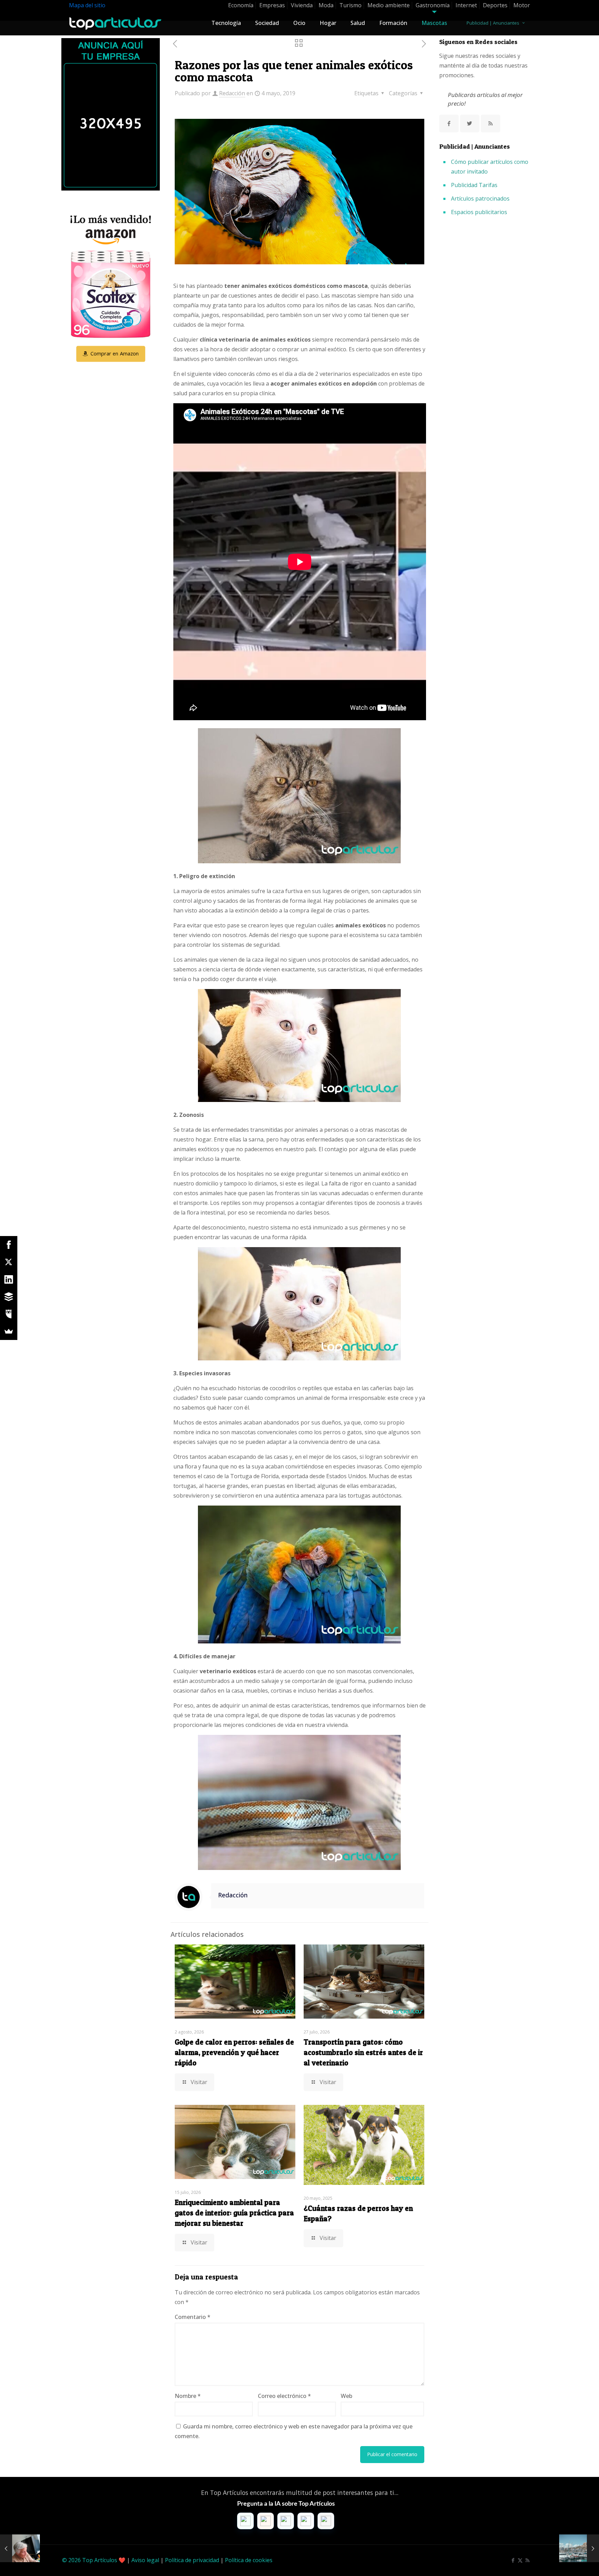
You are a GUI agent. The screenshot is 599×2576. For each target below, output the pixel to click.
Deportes (495, 5)
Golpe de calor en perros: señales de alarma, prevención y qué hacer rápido (234, 2052)
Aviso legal (145, 2560)
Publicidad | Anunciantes (493, 23)
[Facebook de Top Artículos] (449, 123)
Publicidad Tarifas (474, 185)
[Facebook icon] (513, 2560)
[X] (9, 1262)
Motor (522, 5)
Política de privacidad (192, 2560)
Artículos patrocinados (480, 199)
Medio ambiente (389, 5)
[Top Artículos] (115, 23)
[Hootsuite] (9, 1314)
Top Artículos (100, 2560)
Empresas (272, 5)
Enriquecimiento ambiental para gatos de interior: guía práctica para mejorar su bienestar (234, 2213)
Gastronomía (433, 5)
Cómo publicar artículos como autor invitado (490, 167)
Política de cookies (249, 2560)
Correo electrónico (284, 2396)
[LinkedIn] (9, 1279)
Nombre (188, 2396)
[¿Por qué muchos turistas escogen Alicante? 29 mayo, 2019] (579, 2548)
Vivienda (302, 5)
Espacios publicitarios (479, 212)
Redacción (232, 93)
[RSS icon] (527, 2560)
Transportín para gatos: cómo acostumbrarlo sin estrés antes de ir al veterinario (363, 2052)
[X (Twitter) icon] (520, 2560)
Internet (466, 5)
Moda (326, 5)
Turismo (350, 5)
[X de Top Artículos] (470, 123)
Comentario (193, 2317)
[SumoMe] (9, 1331)
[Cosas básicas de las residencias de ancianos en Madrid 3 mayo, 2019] (20, 2548)
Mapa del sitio (87, 5)
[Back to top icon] (566, 2562)
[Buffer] (9, 1297)
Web (346, 2396)
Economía (241, 5)
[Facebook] (9, 1245)
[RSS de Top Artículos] (491, 123)
